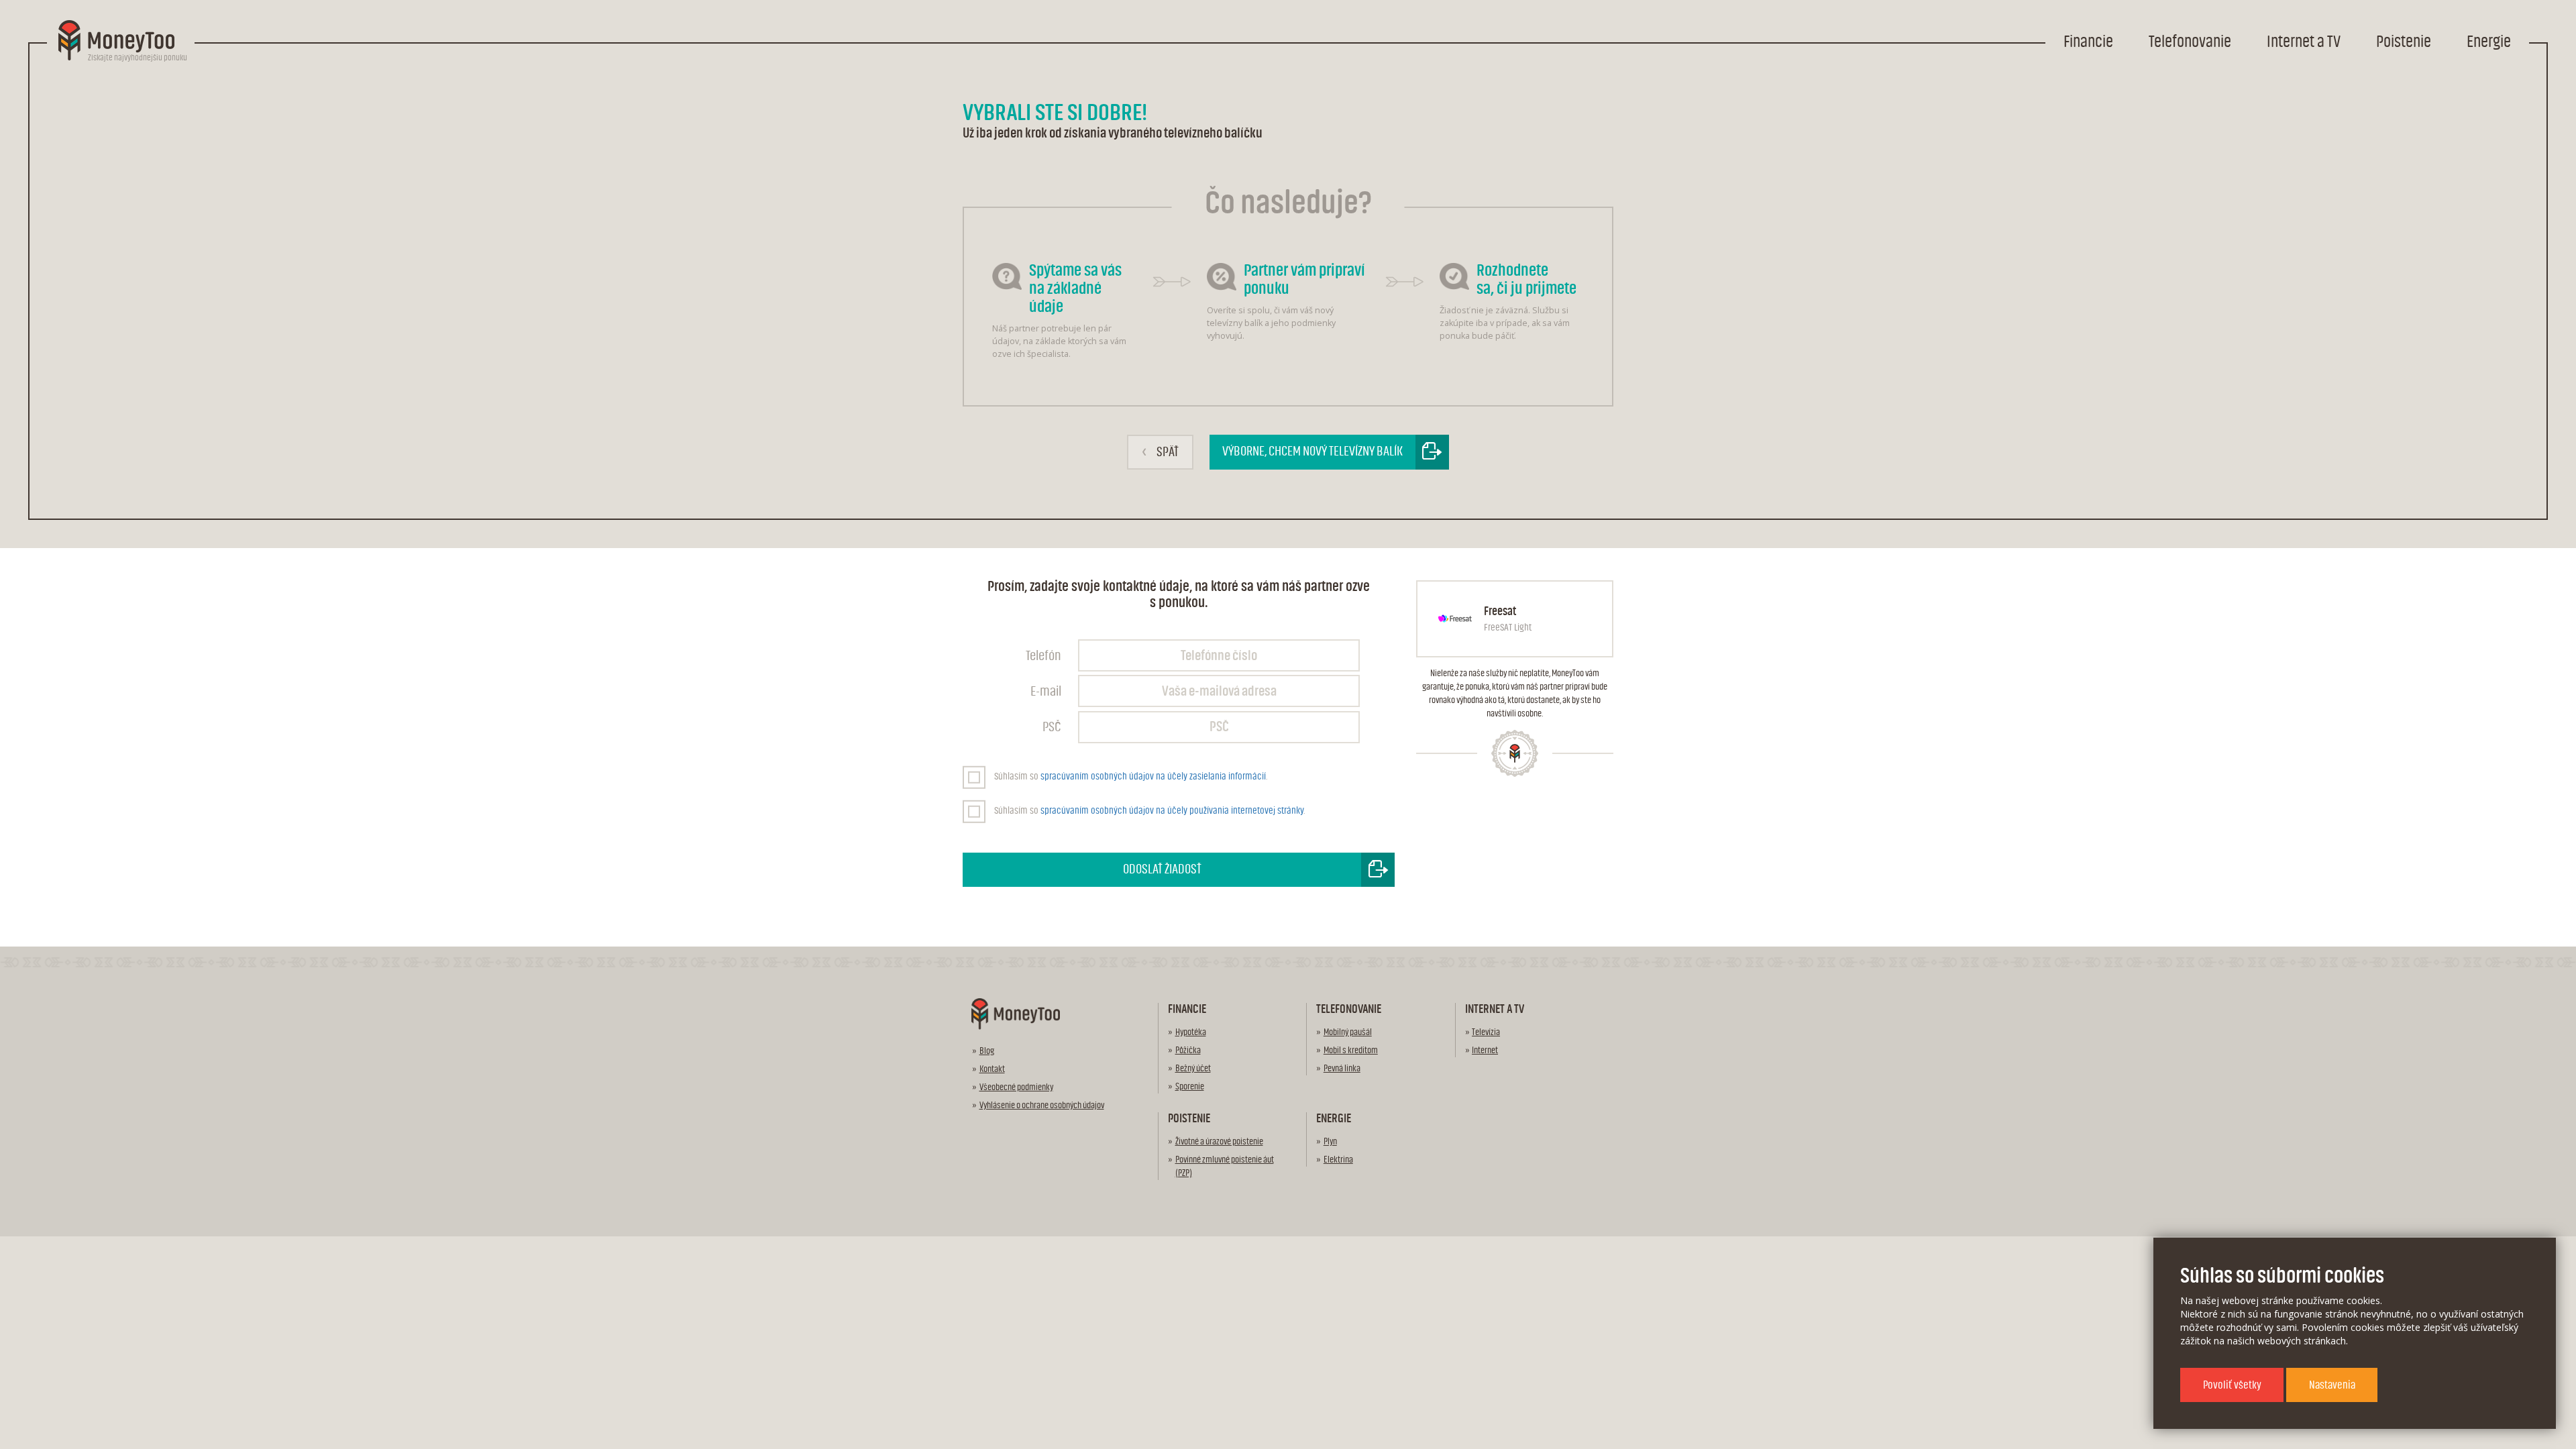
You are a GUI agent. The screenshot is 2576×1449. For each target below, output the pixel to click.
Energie (2489, 42)
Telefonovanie (2190, 42)
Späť (1160, 451)
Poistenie (2404, 42)
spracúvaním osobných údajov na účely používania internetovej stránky (1172, 811)
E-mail (1046, 691)
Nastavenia (2332, 1385)
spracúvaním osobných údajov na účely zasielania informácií (1153, 776)
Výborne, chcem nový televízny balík (1312, 451)
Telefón (1043, 656)
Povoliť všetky (2232, 1385)
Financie (2088, 42)
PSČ (1052, 727)
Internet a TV (2304, 42)
